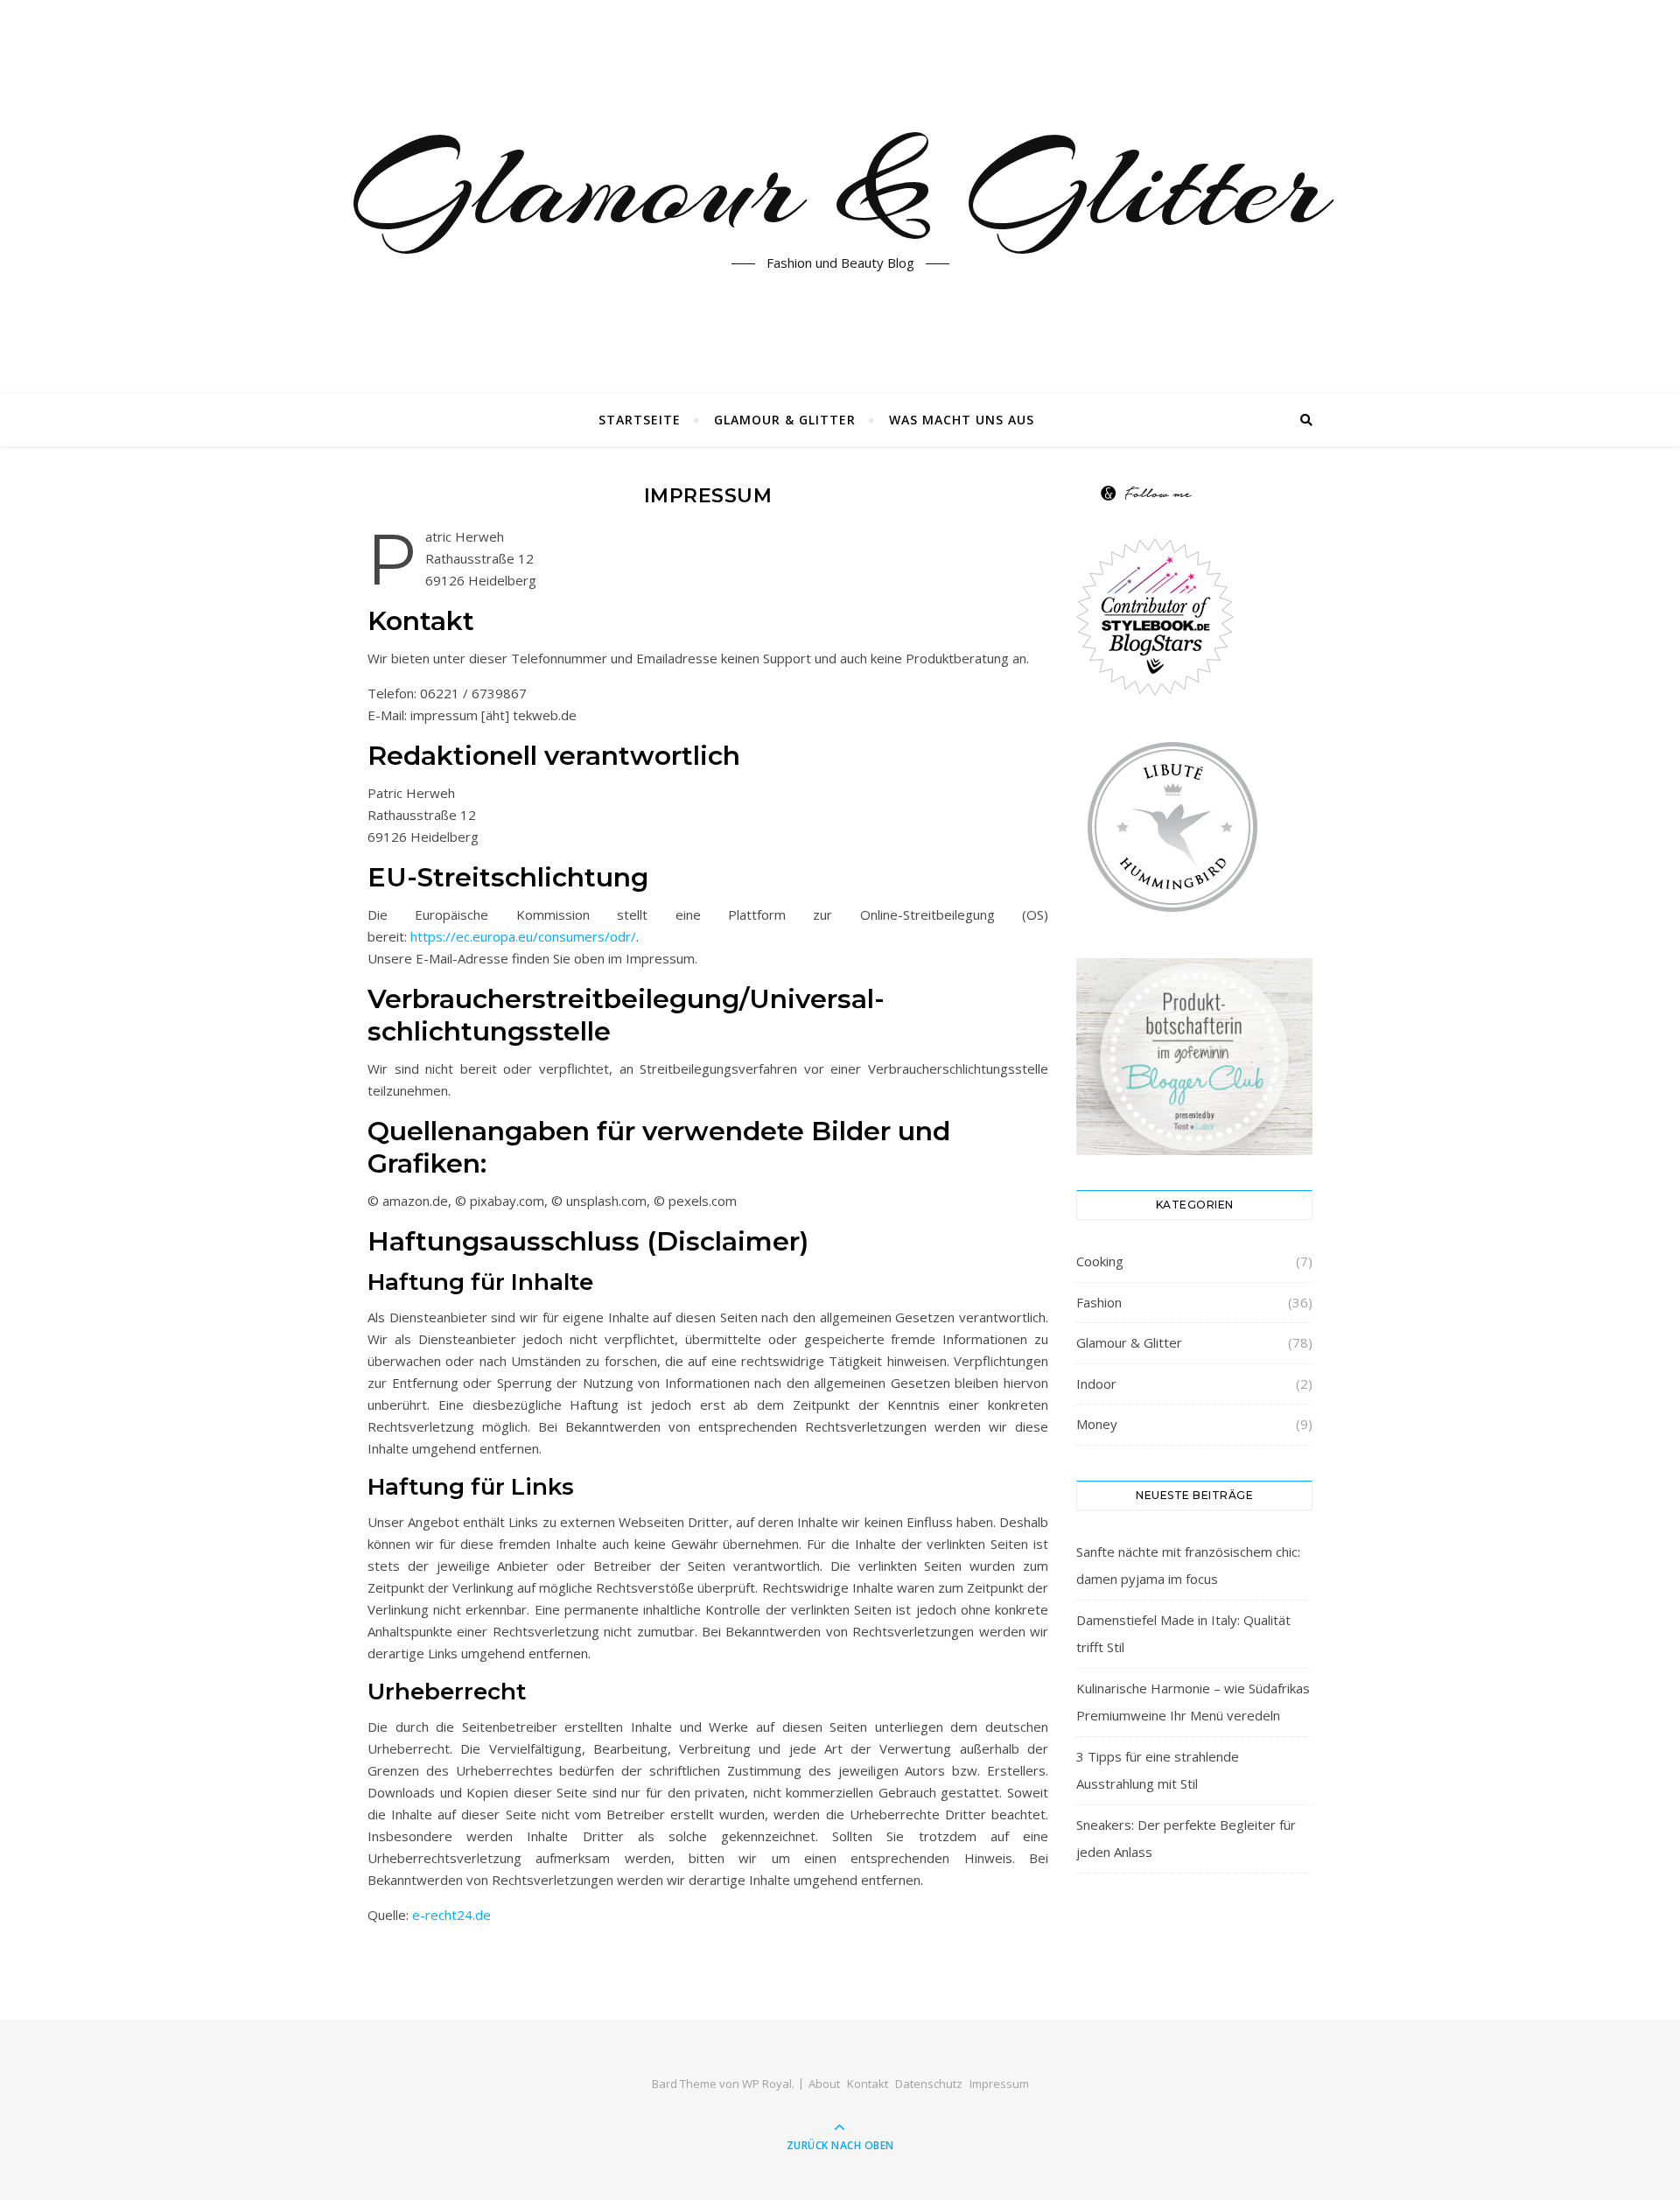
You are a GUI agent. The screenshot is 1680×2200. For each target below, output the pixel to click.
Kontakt (868, 2084)
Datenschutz (929, 2084)
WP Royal (767, 2084)
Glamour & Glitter (840, 186)
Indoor (1096, 1384)
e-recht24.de (451, 1915)
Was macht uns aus (962, 420)
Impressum (999, 2084)
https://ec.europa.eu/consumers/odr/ (523, 936)
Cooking (1100, 1261)
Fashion (1099, 1302)
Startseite (640, 420)
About (824, 2084)
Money (1097, 1424)
